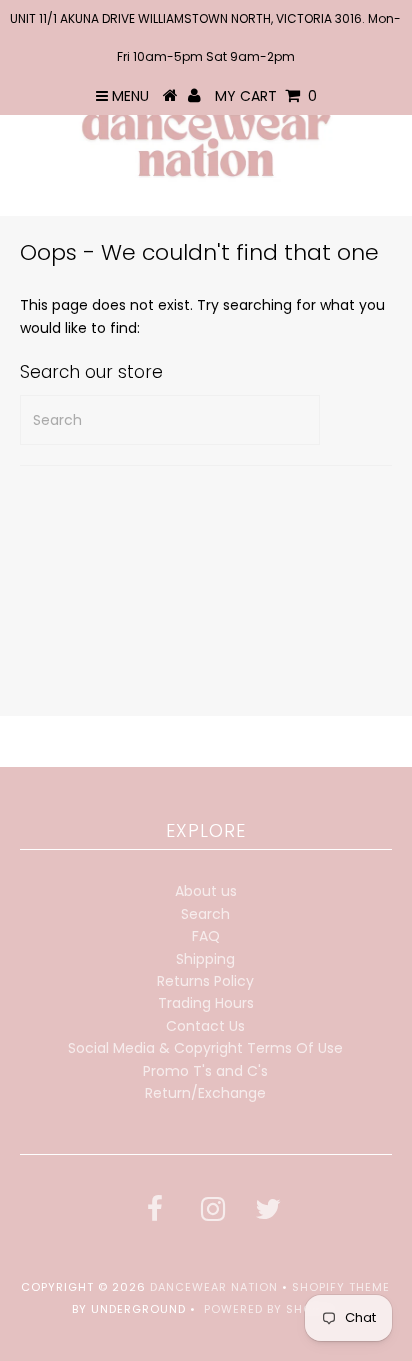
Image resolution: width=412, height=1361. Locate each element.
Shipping (205, 959)
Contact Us (205, 1026)
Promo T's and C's (205, 1071)
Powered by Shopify (271, 1309)
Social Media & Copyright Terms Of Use (205, 1048)
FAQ (206, 936)
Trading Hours (206, 1003)
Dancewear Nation (214, 1287)
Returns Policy (205, 981)
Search (205, 914)
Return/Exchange (205, 1093)
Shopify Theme (341, 1287)
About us (206, 891)
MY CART (266, 96)
